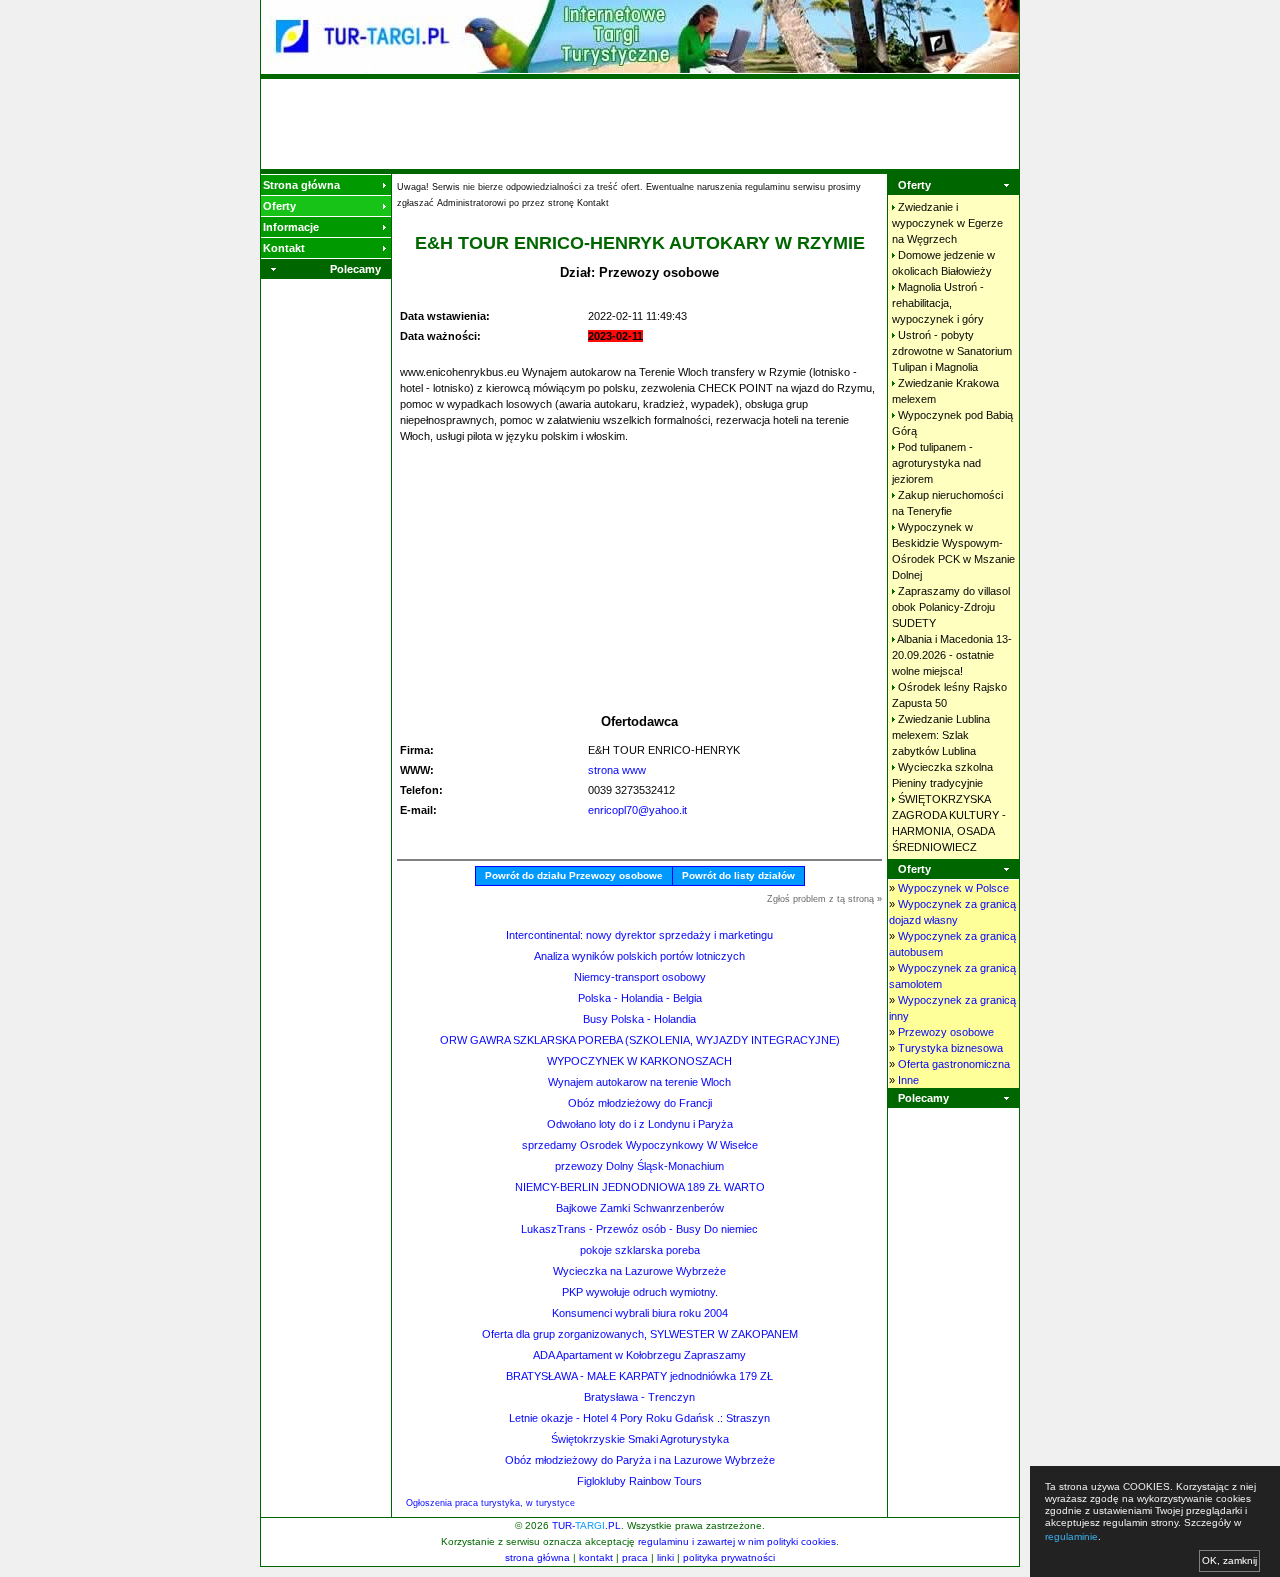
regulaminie (1071, 1536)
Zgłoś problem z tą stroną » (824, 899)
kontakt (596, 1557)
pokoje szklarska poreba (640, 1250)
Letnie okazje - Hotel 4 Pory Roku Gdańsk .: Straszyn (639, 1418)
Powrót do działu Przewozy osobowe (574, 875)
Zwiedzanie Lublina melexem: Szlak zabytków (941, 735)
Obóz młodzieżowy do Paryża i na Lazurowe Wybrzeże (640, 1460)
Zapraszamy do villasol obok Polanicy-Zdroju (951, 607)
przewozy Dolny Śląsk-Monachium (639, 1166)
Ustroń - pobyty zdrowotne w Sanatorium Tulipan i (952, 351)
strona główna (537, 1557)
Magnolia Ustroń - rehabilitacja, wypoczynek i (938, 303)
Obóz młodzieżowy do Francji (640, 1103)
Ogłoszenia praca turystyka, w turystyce (490, 1503)
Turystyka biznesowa (950, 1048)
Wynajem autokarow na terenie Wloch (639, 1082)
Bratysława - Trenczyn (639, 1397)
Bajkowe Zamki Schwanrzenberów (640, 1208)
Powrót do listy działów (738, 875)
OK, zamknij (1229, 1560)
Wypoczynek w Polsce (953, 888)
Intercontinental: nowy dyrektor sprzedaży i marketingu (639, 935)
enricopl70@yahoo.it (637, 810)
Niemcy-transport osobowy (640, 977)
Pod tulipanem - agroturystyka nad (936, 463)
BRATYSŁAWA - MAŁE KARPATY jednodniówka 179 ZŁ (639, 1376)
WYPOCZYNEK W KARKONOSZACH (639, 1061)
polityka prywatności (729, 1557)
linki (665, 1557)
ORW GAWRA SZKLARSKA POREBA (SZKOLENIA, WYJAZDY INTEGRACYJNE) (640, 1040)
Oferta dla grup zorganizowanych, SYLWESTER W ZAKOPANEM (640, 1334)
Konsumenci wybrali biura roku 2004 (640, 1313)
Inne (908, 1080)
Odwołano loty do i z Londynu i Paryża (640, 1124)
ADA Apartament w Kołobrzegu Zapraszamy (639, 1355)
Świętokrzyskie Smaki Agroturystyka (640, 1439)
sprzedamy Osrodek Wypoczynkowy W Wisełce (640, 1145)
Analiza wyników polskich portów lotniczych (639, 956)
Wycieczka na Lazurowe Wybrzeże (639, 1271)
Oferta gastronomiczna (954, 1064)
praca (635, 1557)
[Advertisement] (640, 124)
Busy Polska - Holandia (639, 1019)
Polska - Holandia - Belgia (640, 998)
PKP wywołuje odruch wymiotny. (640, 1292)
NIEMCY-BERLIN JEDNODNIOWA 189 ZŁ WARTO (640, 1187)
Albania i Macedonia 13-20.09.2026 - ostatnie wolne (952, 655)
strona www (617, 770)
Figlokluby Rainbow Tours (639, 1481)
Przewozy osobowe (946, 1032)
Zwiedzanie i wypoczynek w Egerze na (947, 223)
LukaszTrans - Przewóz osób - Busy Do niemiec (639, 1229)
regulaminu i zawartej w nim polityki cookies (737, 1541)
